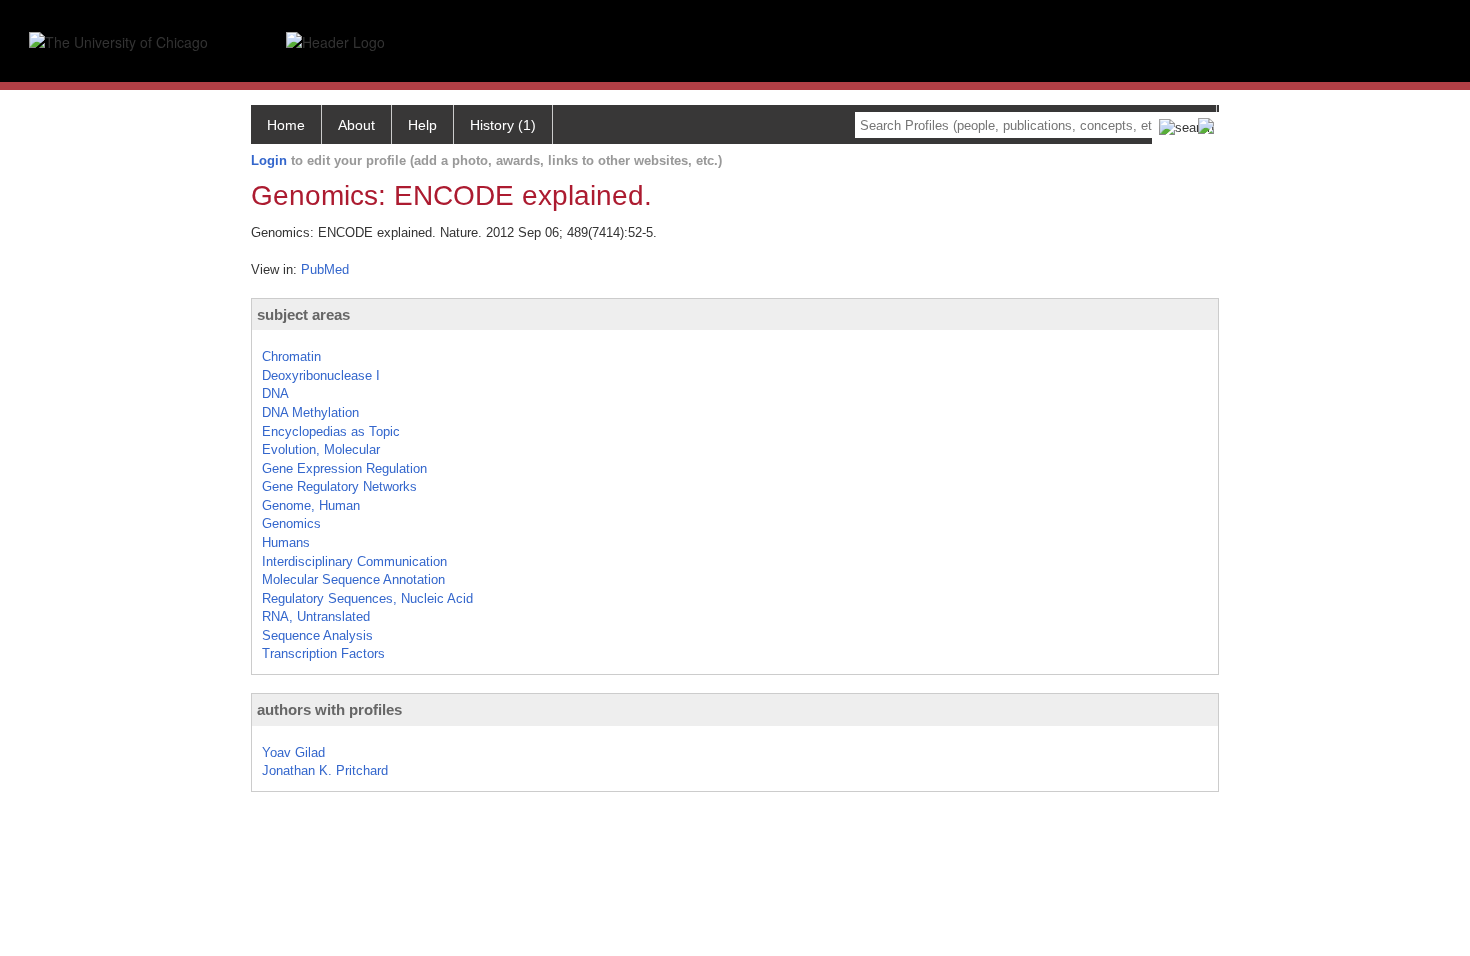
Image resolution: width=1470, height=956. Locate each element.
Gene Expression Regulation (344, 468)
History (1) (503, 125)
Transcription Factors (323, 653)
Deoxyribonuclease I (321, 375)
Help (422, 125)
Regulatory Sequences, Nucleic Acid (367, 598)
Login (269, 160)
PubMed (325, 269)
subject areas (303, 314)
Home (286, 125)
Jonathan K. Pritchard (325, 770)
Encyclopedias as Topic (331, 431)
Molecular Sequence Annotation (353, 579)
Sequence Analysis (317, 635)
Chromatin (291, 356)
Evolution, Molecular (321, 449)
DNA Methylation (310, 412)
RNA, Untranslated (316, 616)
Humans (286, 542)
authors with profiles (329, 709)
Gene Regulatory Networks (339, 486)
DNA (275, 393)
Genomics (291, 523)
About (356, 125)
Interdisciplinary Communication (354, 561)
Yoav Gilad (293, 752)
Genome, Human (311, 505)
